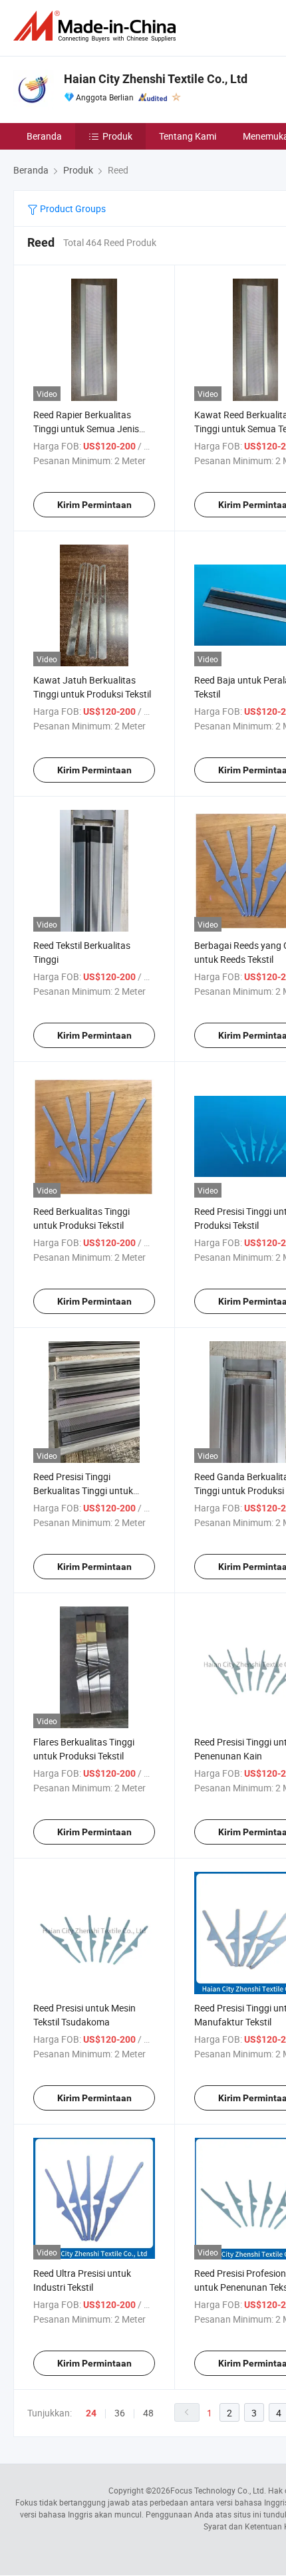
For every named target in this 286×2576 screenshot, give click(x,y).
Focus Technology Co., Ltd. (218, 2490)
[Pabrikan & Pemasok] (97, 26)
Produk (117, 136)
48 (148, 2413)
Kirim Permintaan (94, 505)
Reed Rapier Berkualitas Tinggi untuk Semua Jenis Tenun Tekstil (86, 429)
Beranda (44, 136)
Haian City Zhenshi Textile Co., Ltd (156, 79)
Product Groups (72, 208)
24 (91, 2413)
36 (120, 2413)
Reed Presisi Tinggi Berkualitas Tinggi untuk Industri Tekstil (83, 1490)
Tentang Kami (188, 136)
